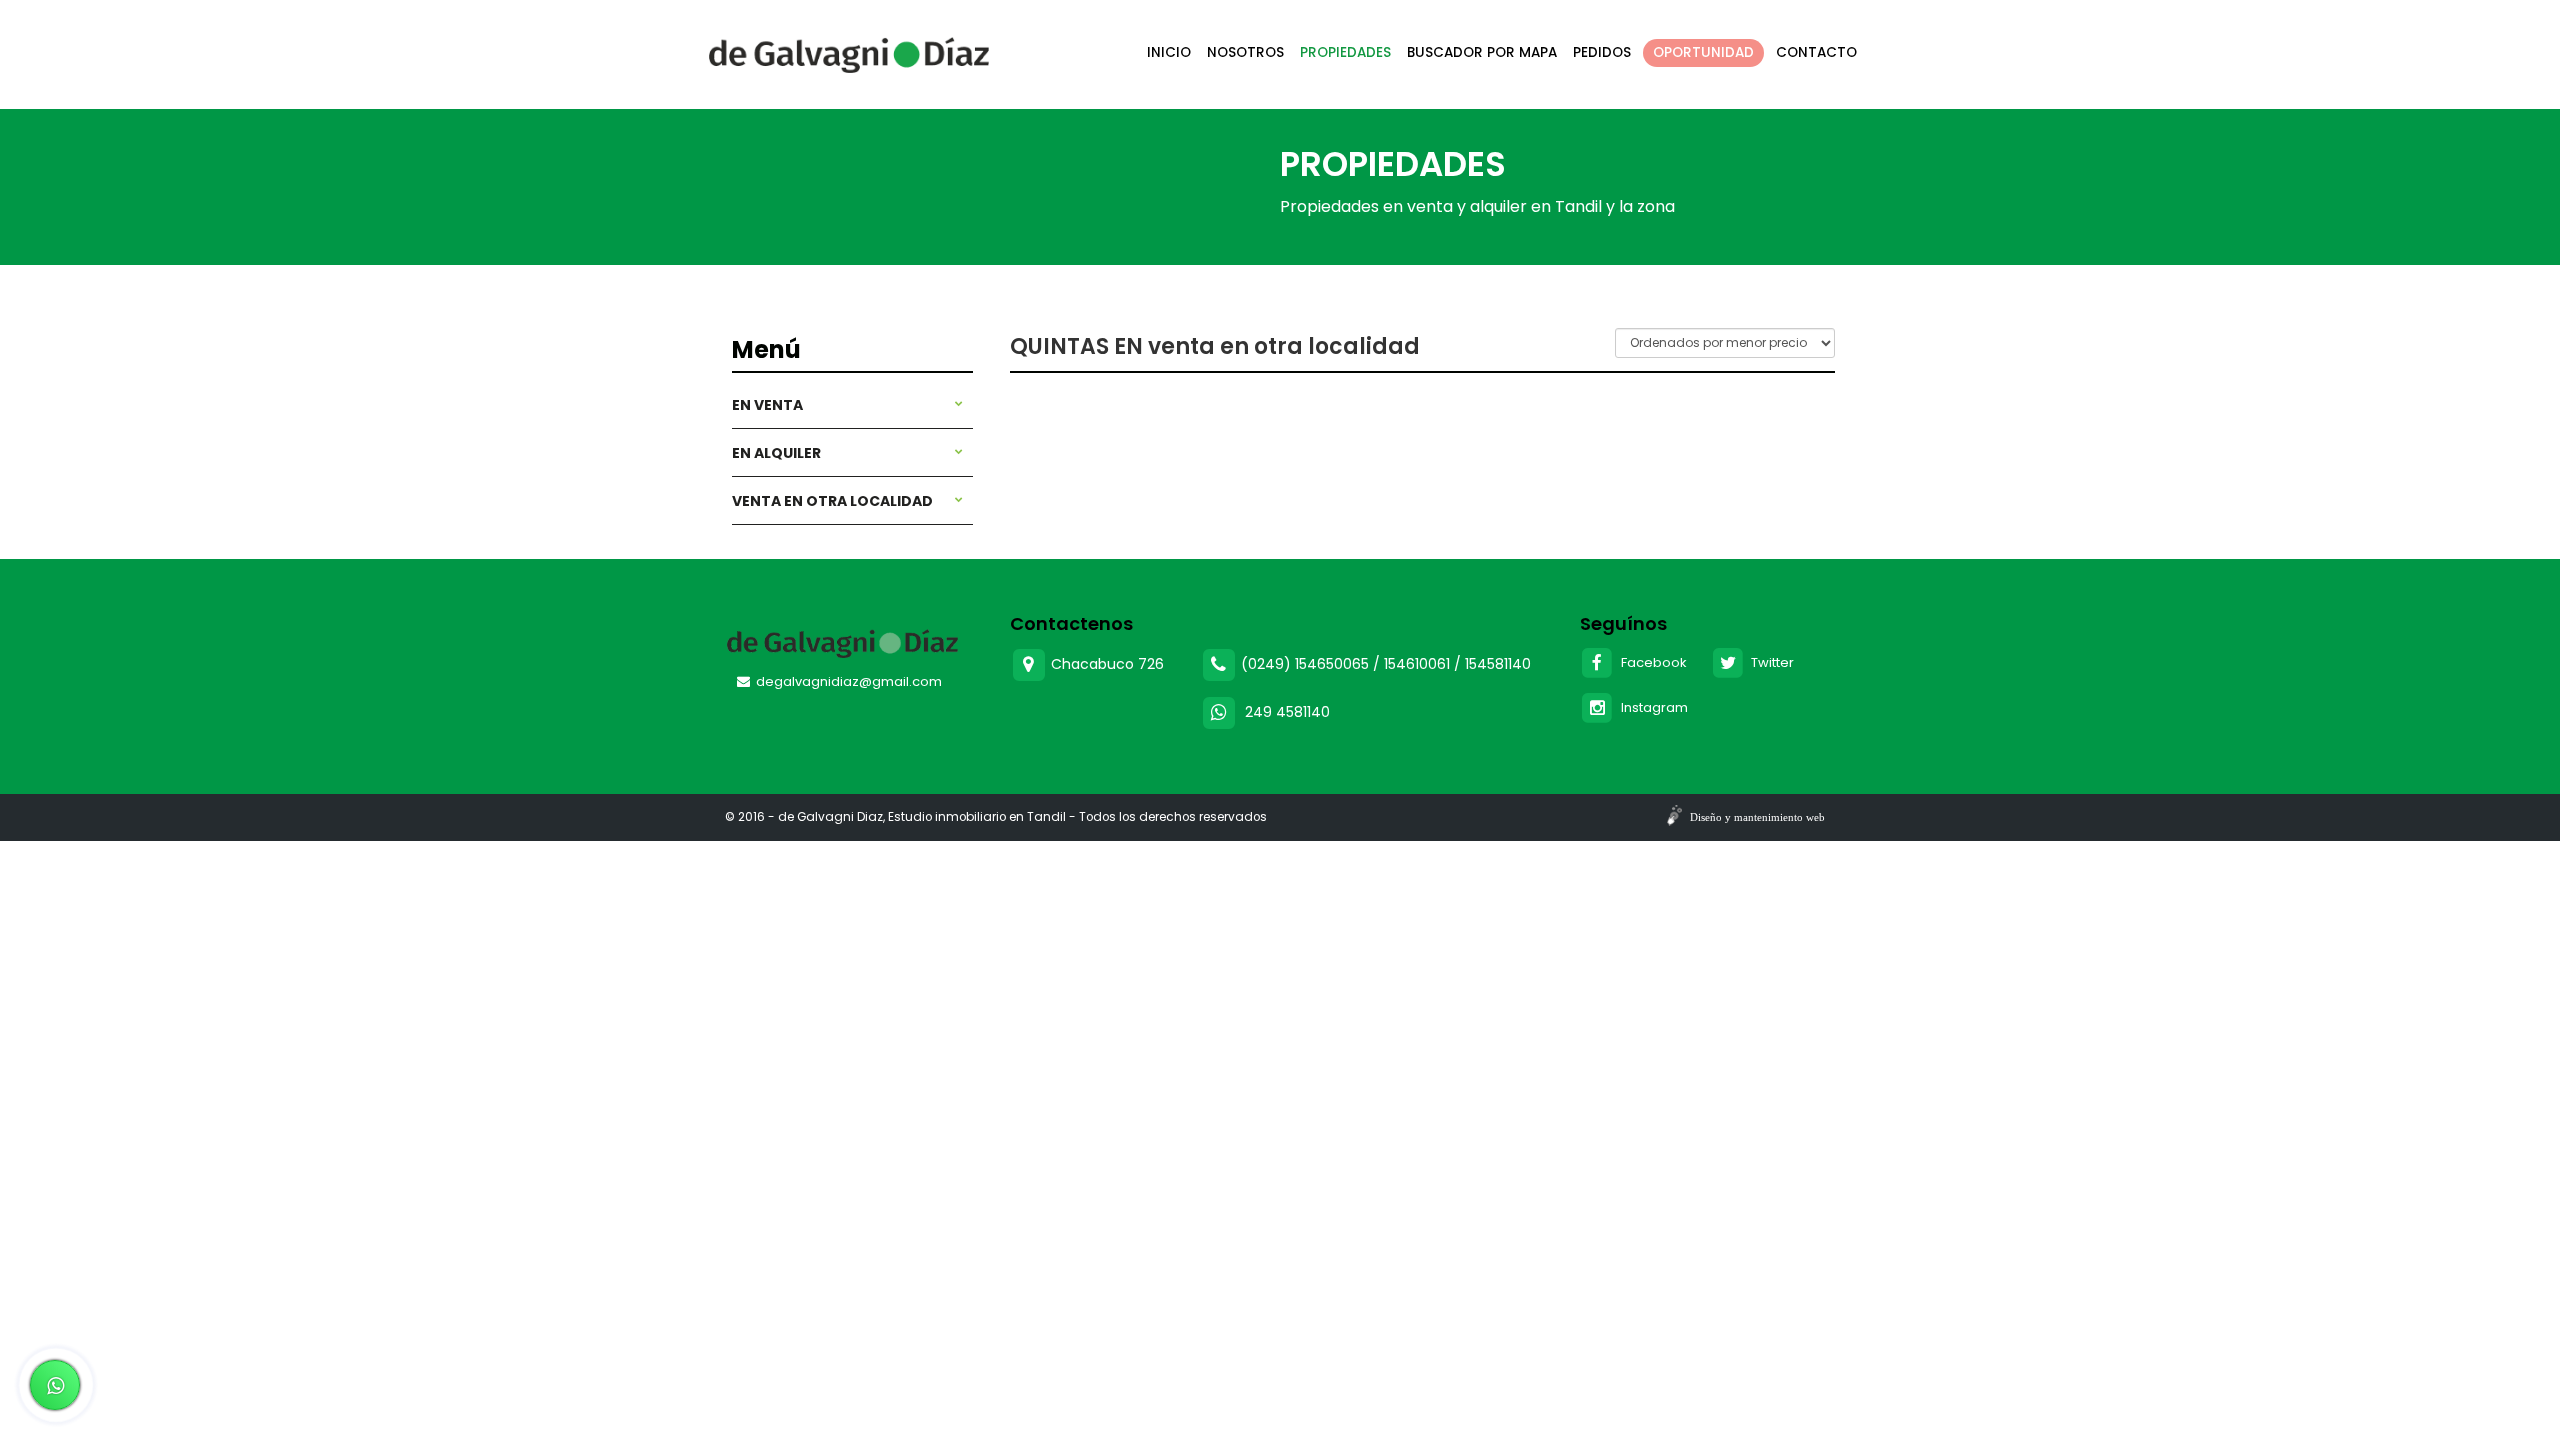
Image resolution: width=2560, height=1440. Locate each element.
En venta (767, 405)
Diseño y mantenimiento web (1757, 817)
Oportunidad (1703, 52)
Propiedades (1345, 52)
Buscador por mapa (1482, 52)
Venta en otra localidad (832, 501)
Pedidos (1602, 52)
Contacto (1816, 52)
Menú (766, 349)
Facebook (1651, 662)
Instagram (1651, 707)
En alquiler (776, 453)
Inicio (1169, 52)
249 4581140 (1287, 711)
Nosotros (1245, 52)
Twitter (1769, 662)
